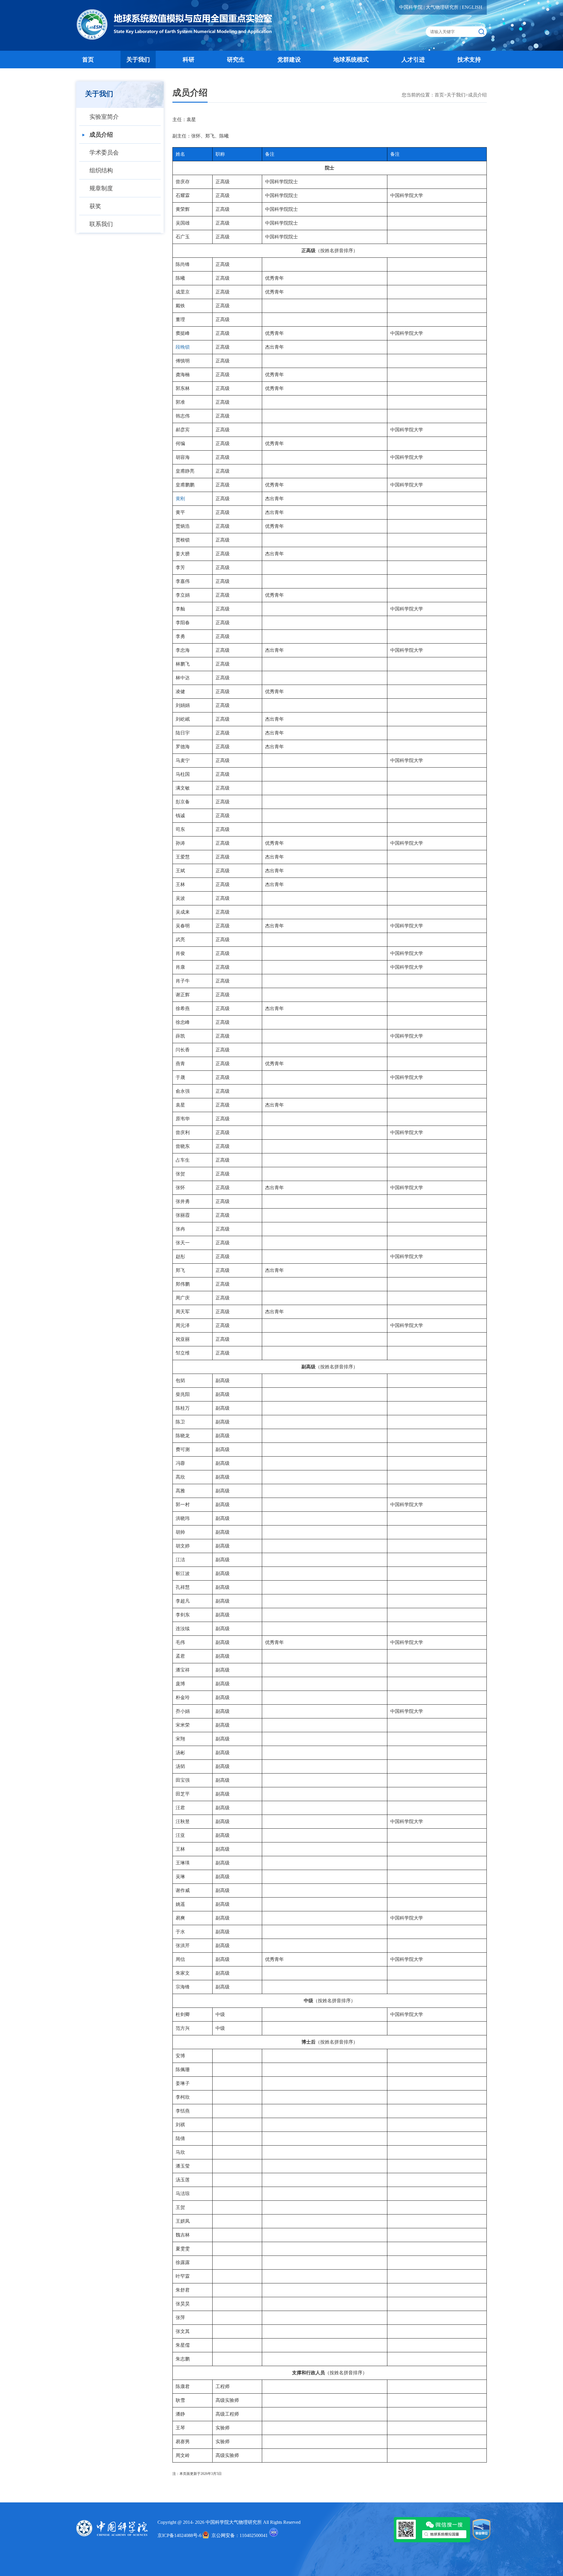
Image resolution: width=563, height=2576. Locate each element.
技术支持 (469, 60)
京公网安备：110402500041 (240, 2535)
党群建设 (289, 60)
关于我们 (138, 60)
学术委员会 (104, 152)
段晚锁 (183, 347)
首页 (88, 60)
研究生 (236, 60)
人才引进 (413, 60)
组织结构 (101, 170)
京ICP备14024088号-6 (179, 2535)
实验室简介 (104, 117)
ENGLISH (472, 7)
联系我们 (101, 224)
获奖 (95, 206)
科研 (189, 60)
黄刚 (180, 499)
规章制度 (101, 188)
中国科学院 (411, 7)
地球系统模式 (351, 60)
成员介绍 (101, 135)
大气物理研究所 (442, 7)
